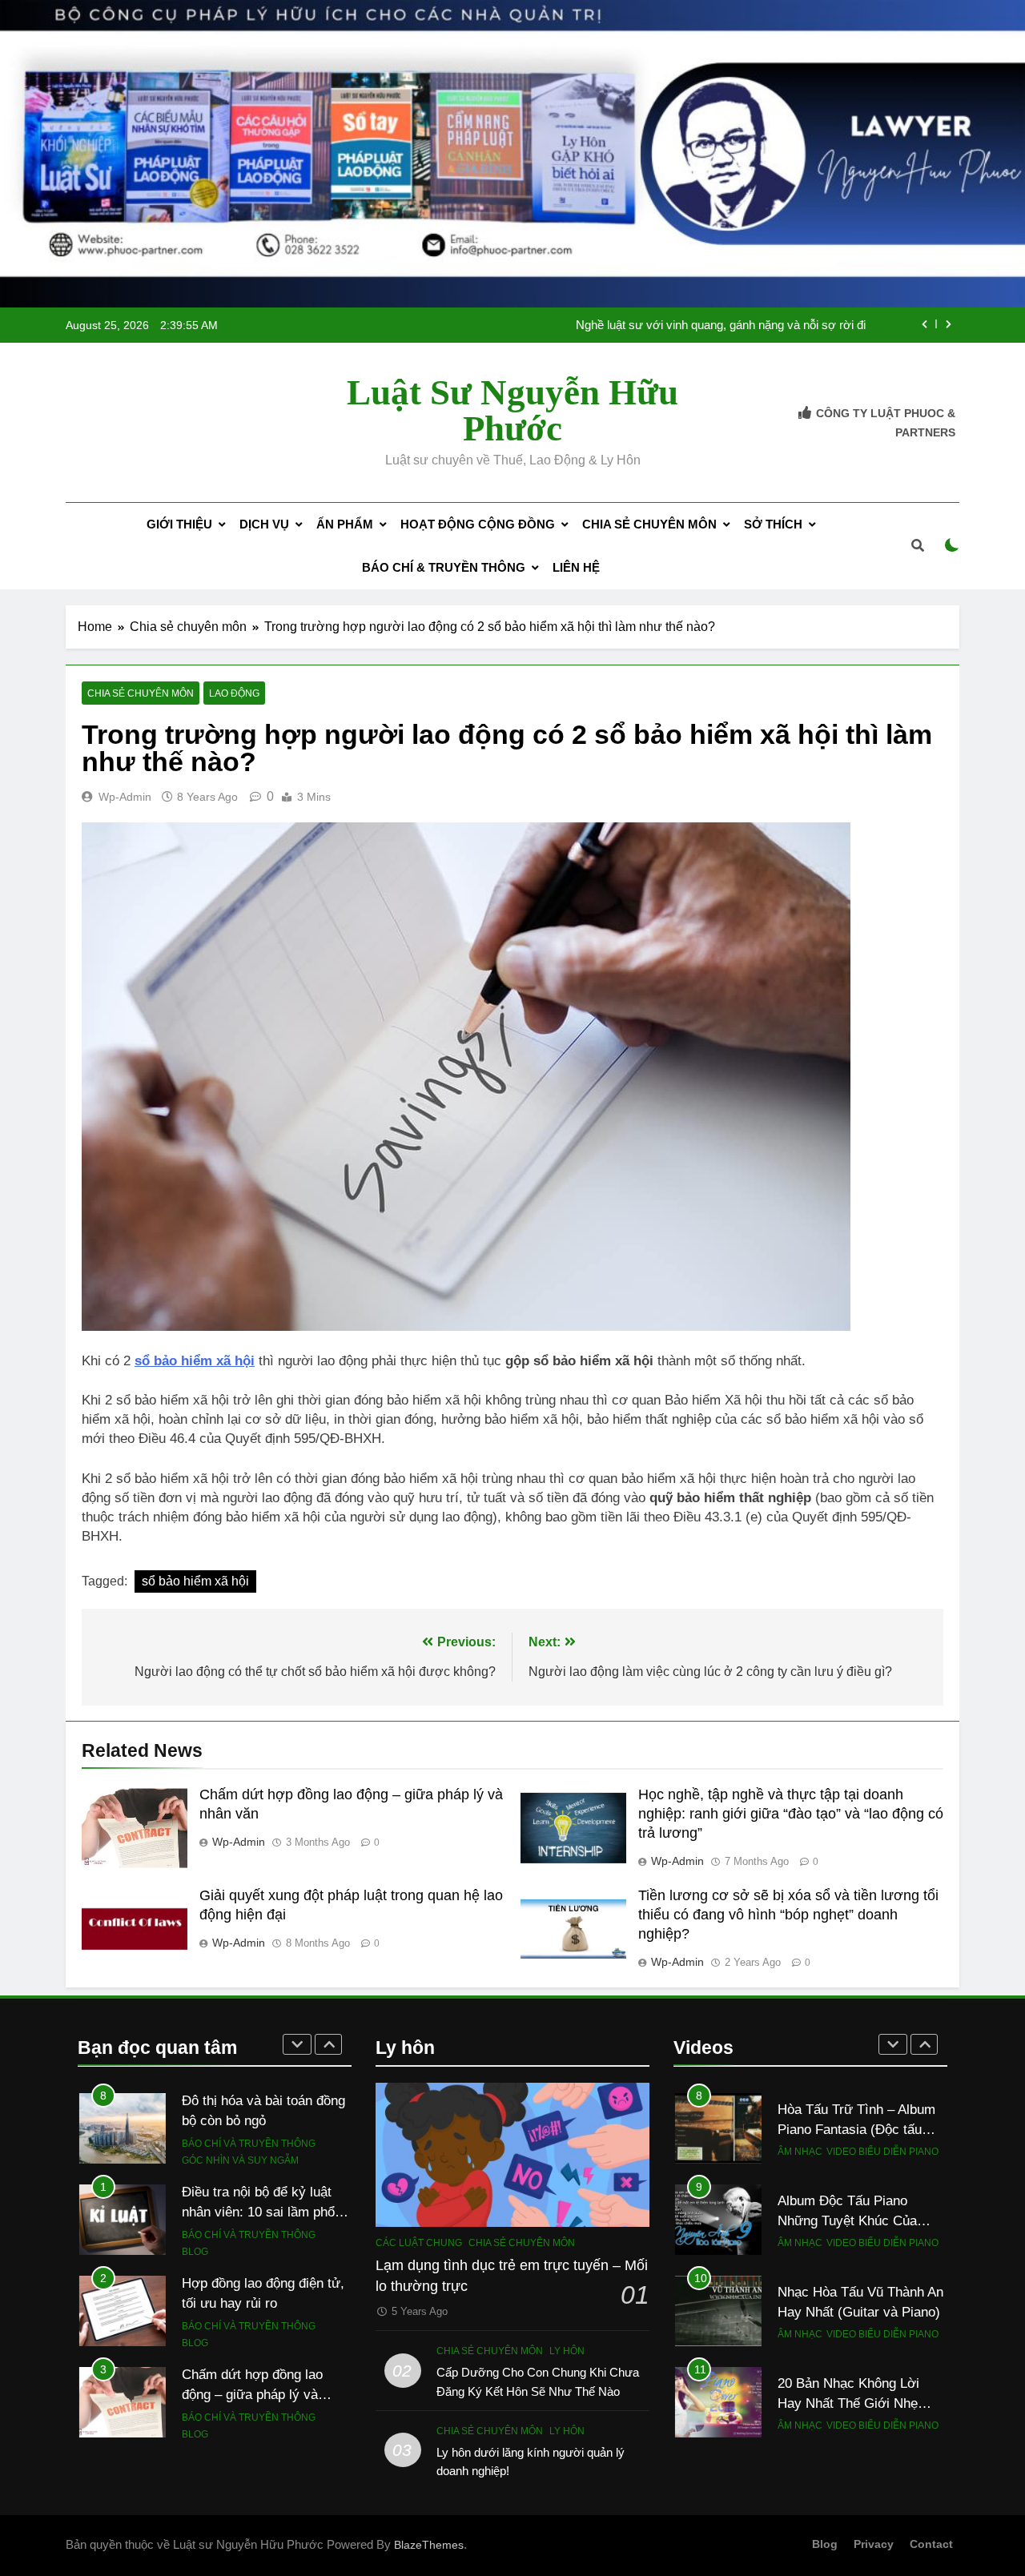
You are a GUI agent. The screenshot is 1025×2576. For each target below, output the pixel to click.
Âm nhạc (800, 2144)
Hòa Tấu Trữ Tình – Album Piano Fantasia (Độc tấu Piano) (856, 2120)
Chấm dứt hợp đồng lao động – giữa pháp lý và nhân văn (252, 2361)
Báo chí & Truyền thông (444, 567)
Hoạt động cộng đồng (478, 524)
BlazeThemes (429, 2545)
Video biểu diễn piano (882, 2144)
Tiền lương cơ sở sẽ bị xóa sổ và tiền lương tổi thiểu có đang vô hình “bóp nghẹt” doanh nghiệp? (788, 1915)
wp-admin (125, 797)
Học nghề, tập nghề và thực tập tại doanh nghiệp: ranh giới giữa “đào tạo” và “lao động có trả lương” (791, 1814)
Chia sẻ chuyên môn (649, 524)
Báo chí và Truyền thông (249, 2109)
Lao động (234, 693)
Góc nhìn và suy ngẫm (240, 2127)
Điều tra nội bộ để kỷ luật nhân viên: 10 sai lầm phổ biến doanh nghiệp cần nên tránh (647, 333)
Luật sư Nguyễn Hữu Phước (512, 410)
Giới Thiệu (179, 524)
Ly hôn (567, 2351)
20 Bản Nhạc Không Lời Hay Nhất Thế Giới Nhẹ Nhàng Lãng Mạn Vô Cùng (856, 2394)
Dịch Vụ (264, 524)
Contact (931, 2544)
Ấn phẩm (345, 524)
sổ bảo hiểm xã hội (195, 1581)
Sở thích (773, 524)
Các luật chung (419, 2243)
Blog (195, 2218)
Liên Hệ (576, 567)
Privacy (874, 2544)
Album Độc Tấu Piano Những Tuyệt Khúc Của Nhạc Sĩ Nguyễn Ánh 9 (847, 2212)
